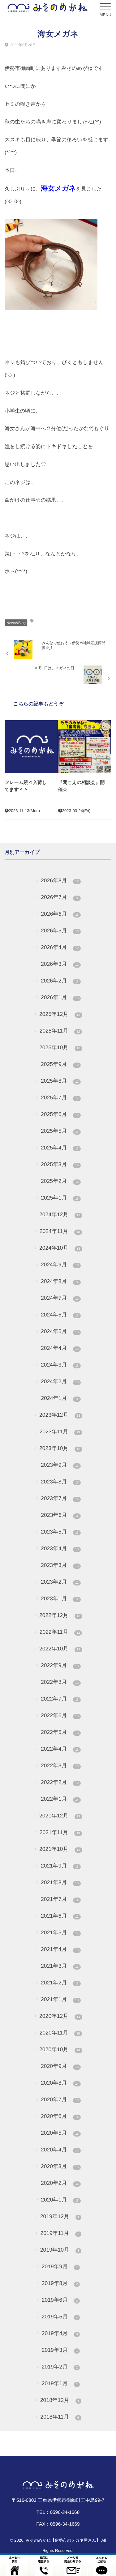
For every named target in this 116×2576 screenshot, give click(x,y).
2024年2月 (60, 1381)
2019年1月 (60, 2383)
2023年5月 (60, 1532)
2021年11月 (60, 1832)
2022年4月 (60, 1749)
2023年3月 (60, 1565)
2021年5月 (60, 1932)
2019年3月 (60, 2350)
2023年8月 (60, 1482)
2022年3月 (60, 1765)
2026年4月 (60, 947)
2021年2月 (60, 1983)
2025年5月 (60, 1131)
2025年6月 (60, 1114)
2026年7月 (60, 897)
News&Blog (16, 623)
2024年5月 (60, 1331)
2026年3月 (60, 964)
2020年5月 (60, 2133)
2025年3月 (60, 1164)
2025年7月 (60, 1098)
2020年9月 (60, 2066)
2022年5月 (60, 1732)
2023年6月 (60, 1515)
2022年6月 (60, 1715)
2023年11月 (60, 1431)
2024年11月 (60, 1231)
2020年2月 (60, 2183)
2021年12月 (60, 1816)
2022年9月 (60, 1665)
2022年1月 (60, 1799)
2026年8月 (60, 880)
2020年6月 (60, 2116)
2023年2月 (60, 1582)
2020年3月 (60, 2166)
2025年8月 (60, 1081)
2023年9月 (60, 1465)
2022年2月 (60, 1782)
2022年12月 (60, 1615)
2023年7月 (60, 1498)
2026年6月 (60, 914)
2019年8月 (60, 2283)
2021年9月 (60, 1866)
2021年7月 (60, 1899)
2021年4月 (60, 1949)
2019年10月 (60, 2250)
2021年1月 (60, 1999)
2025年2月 (60, 1181)
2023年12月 (60, 1415)
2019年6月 (60, 2300)
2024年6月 (60, 1315)
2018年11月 (60, 2417)
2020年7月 (60, 2099)
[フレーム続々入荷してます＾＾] (31, 747)
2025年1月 (60, 1198)
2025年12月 (60, 1014)
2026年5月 (60, 931)
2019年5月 (60, 2317)
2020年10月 (60, 2049)
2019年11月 (60, 2233)
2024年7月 (60, 1298)
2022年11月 (60, 1632)
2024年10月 (60, 1248)
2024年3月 (60, 1365)
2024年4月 (60, 1348)
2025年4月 (60, 1148)
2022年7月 (60, 1699)
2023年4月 (60, 1548)
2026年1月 (60, 997)
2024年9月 (60, 1264)
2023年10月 (60, 1448)
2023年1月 (60, 1598)
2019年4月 (60, 2333)
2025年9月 (60, 1064)
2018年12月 (60, 2400)
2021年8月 (60, 1882)
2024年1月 (60, 1398)
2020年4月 (60, 2150)
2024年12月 (60, 1214)
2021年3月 (60, 1966)
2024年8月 (60, 1281)
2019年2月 (60, 2367)
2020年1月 (60, 2200)
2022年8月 (60, 1682)
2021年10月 (60, 1849)
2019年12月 (60, 2216)
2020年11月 (60, 2033)
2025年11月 (60, 1031)
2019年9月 (60, 2266)
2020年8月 (60, 2083)
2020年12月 (60, 2016)
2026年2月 (60, 981)
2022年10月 (60, 1649)
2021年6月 (60, 1916)
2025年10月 (60, 1047)
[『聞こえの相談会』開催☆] (85, 747)
